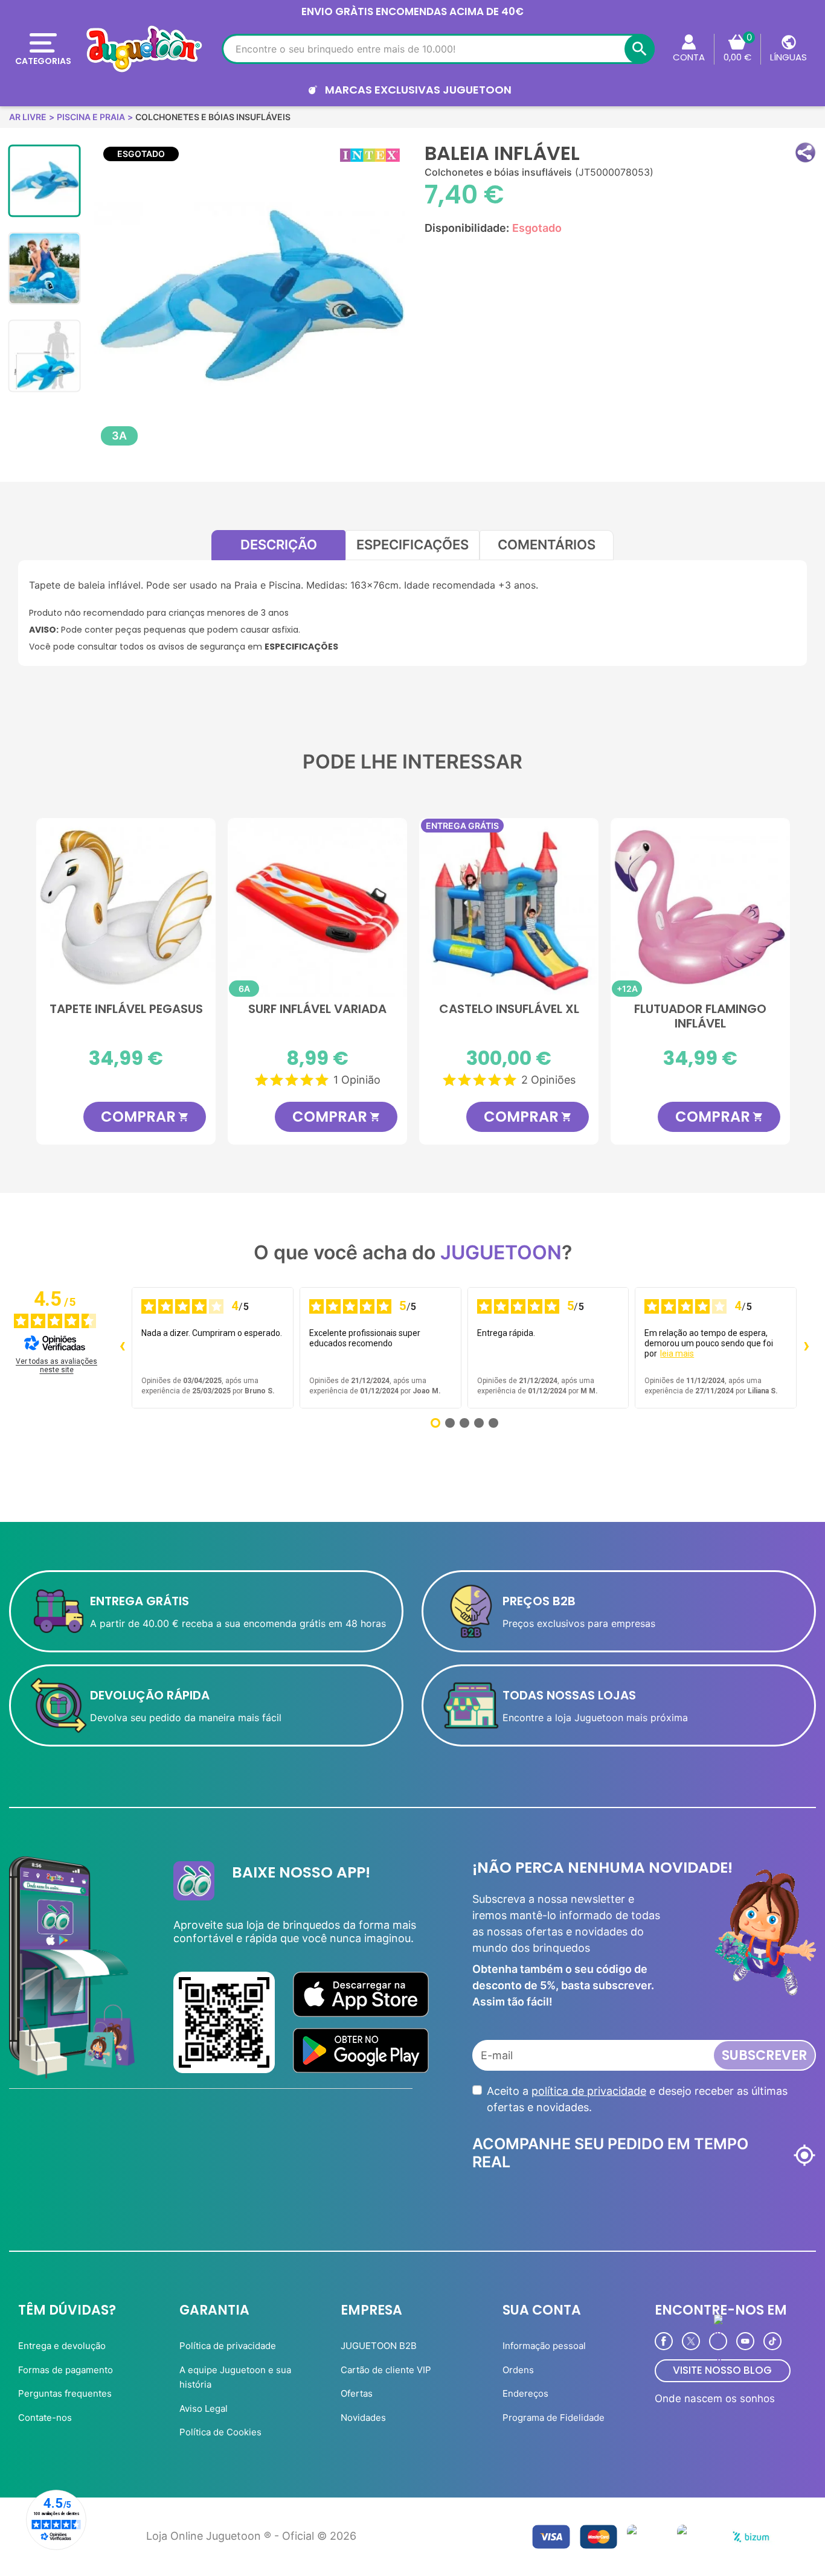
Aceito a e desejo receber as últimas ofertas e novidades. (637, 2099)
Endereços (525, 2393)
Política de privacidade (228, 2346)
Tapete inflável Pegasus (126, 1009)
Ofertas (357, 2393)
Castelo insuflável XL (509, 1009)
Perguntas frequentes (65, 2393)
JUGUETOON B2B (379, 2346)
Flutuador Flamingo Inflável (700, 1017)
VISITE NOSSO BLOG (722, 2370)
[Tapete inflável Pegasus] (126, 908)
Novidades (363, 2418)
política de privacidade (589, 2091)
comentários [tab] (547, 545)
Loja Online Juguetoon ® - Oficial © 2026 (251, 2536)
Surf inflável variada (317, 1009)
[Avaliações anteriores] (122, 1347)
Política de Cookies (220, 2432)
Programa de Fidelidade (554, 2418)
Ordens (518, 2370)
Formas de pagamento (66, 2370)
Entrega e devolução (62, 2346)
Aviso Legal (204, 2408)
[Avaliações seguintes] (806, 1347)
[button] (805, 152)
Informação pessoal (544, 2346)
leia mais (677, 1354)
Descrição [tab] (279, 545)
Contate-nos (45, 2418)
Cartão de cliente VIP (386, 2370)
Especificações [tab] (412, 545)
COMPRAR (145, 1117)
